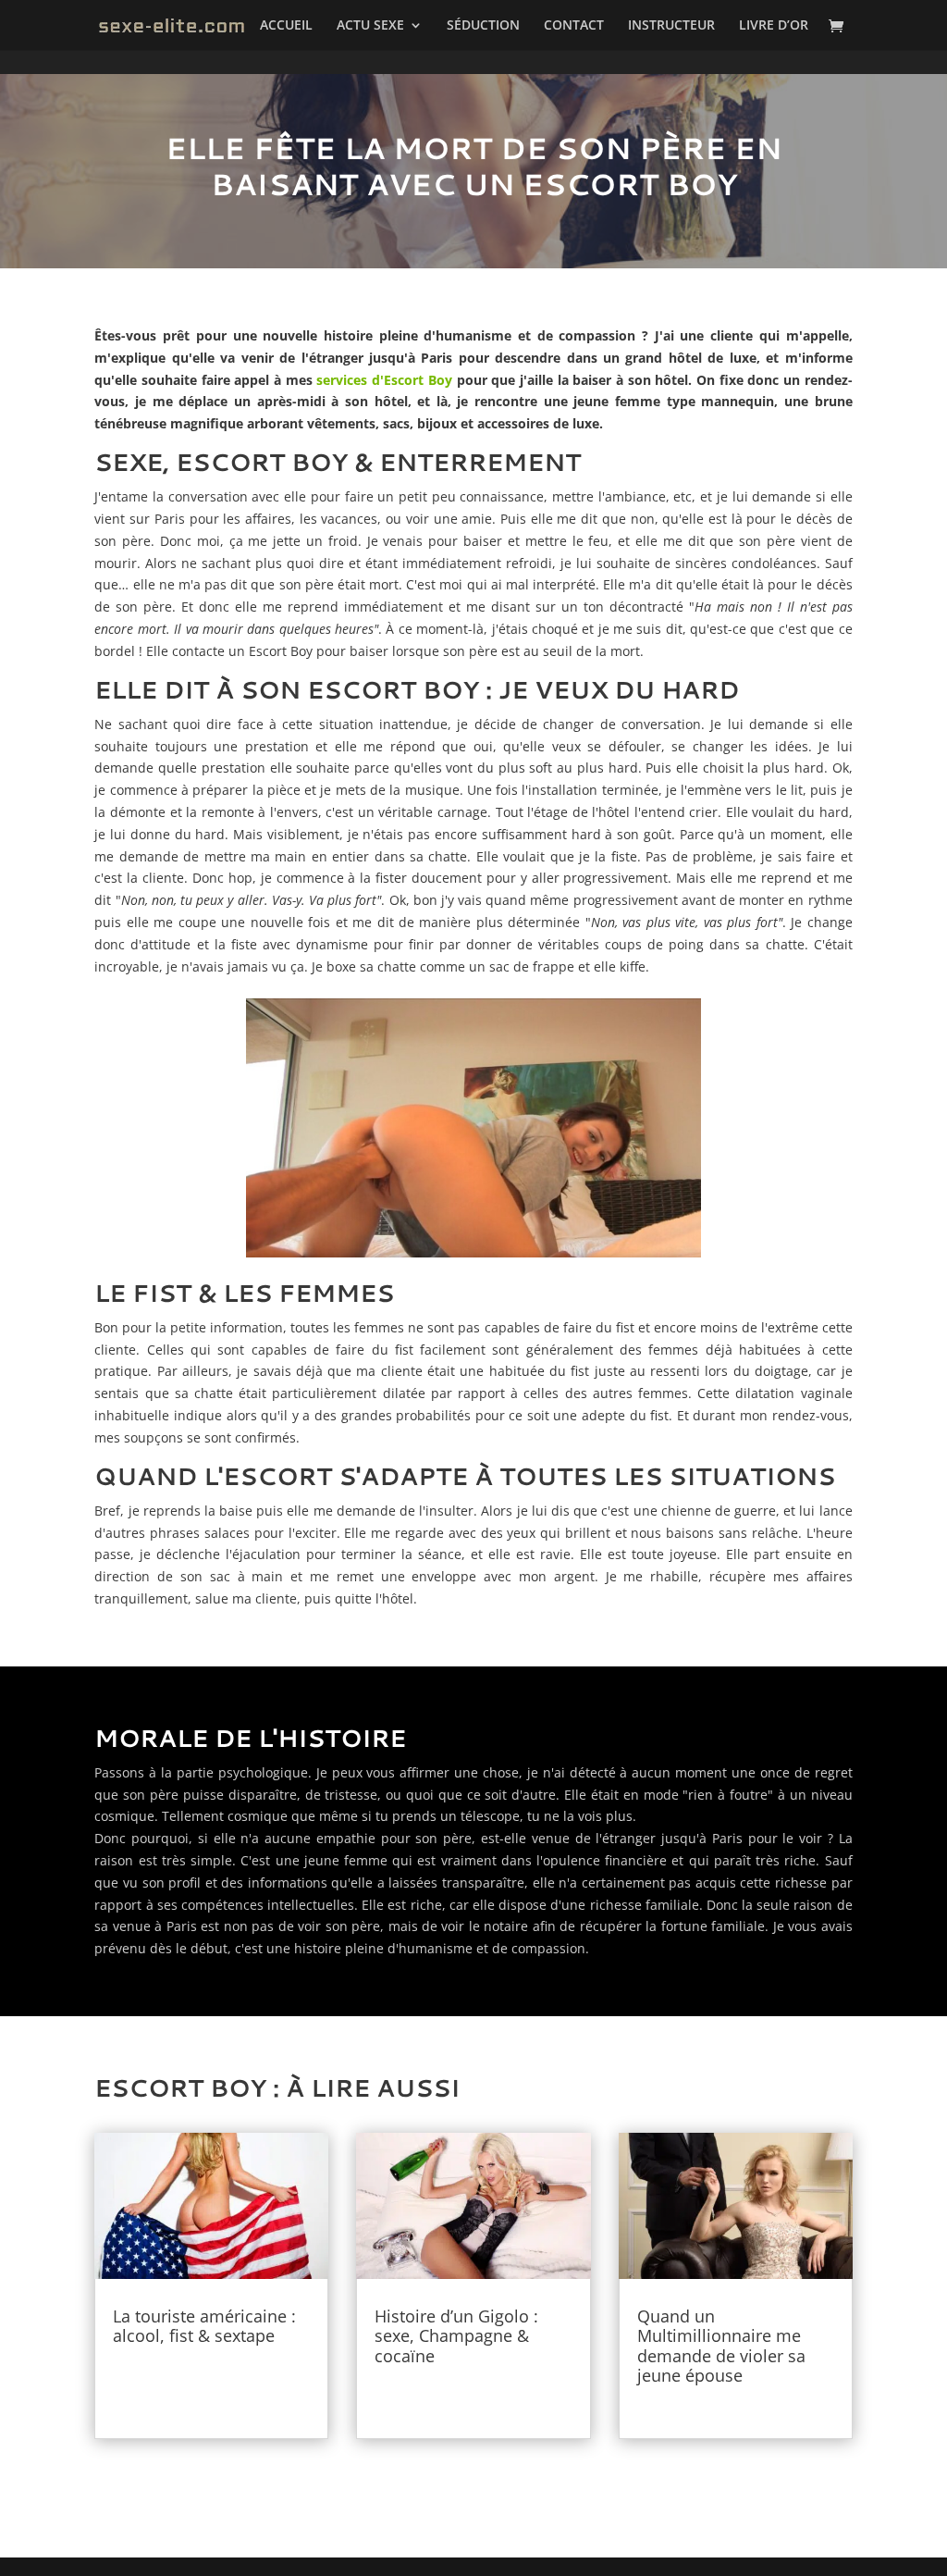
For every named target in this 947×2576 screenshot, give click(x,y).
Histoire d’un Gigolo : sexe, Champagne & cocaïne (456, 2336)
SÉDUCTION (483, 26)
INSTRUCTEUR (671, 26)
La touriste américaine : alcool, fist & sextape (204, 2326)
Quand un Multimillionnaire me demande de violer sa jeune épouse (721, 2346)
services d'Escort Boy (384, 380)
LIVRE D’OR (774, 26)
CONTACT (574, 26)
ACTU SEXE (370, 26)
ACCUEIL (286, 26)
